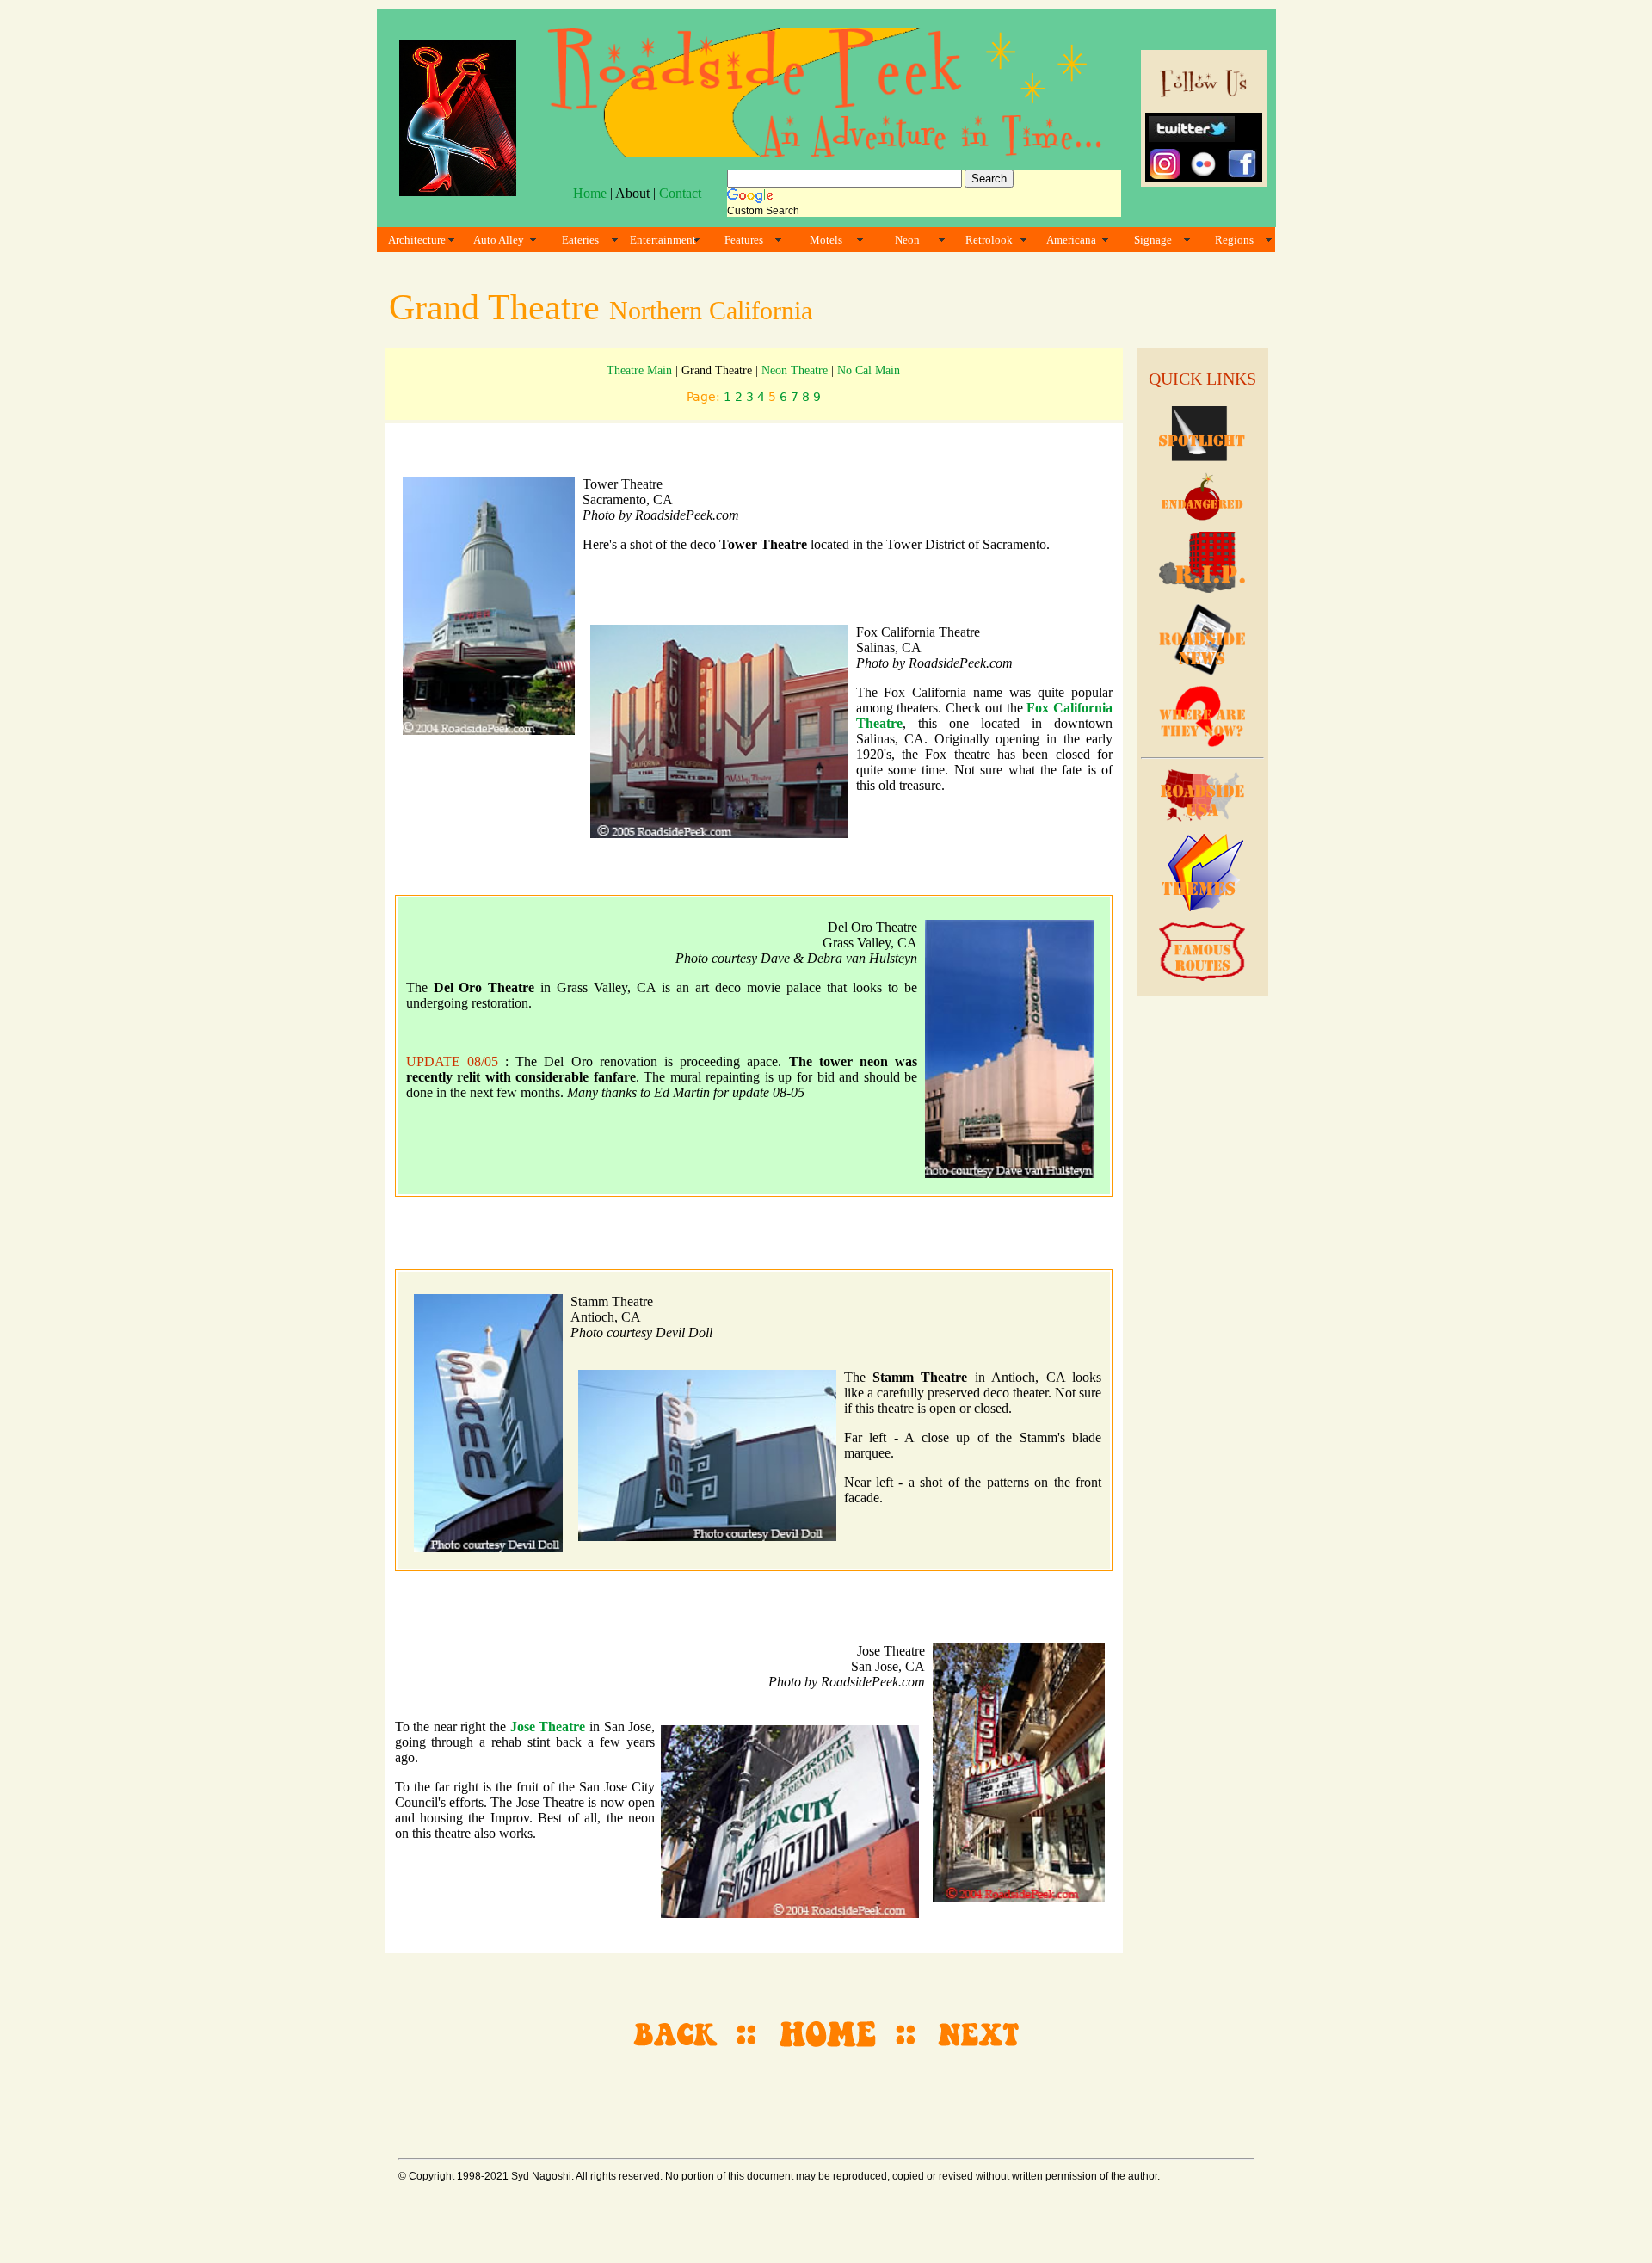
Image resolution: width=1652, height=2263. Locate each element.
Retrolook (989, 240)
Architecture (417, 240)
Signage (1153, 240)
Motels (826, 240)
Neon (907, 240)
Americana (1071, 240)
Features (744, 240)
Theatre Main (639, 370)
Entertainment (663, 240)
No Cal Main (869, 370)
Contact (680, 193)
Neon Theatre (795, 370)
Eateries (580, 240)
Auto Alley (499, 240)
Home (590, 193)
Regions (1234, 240)
